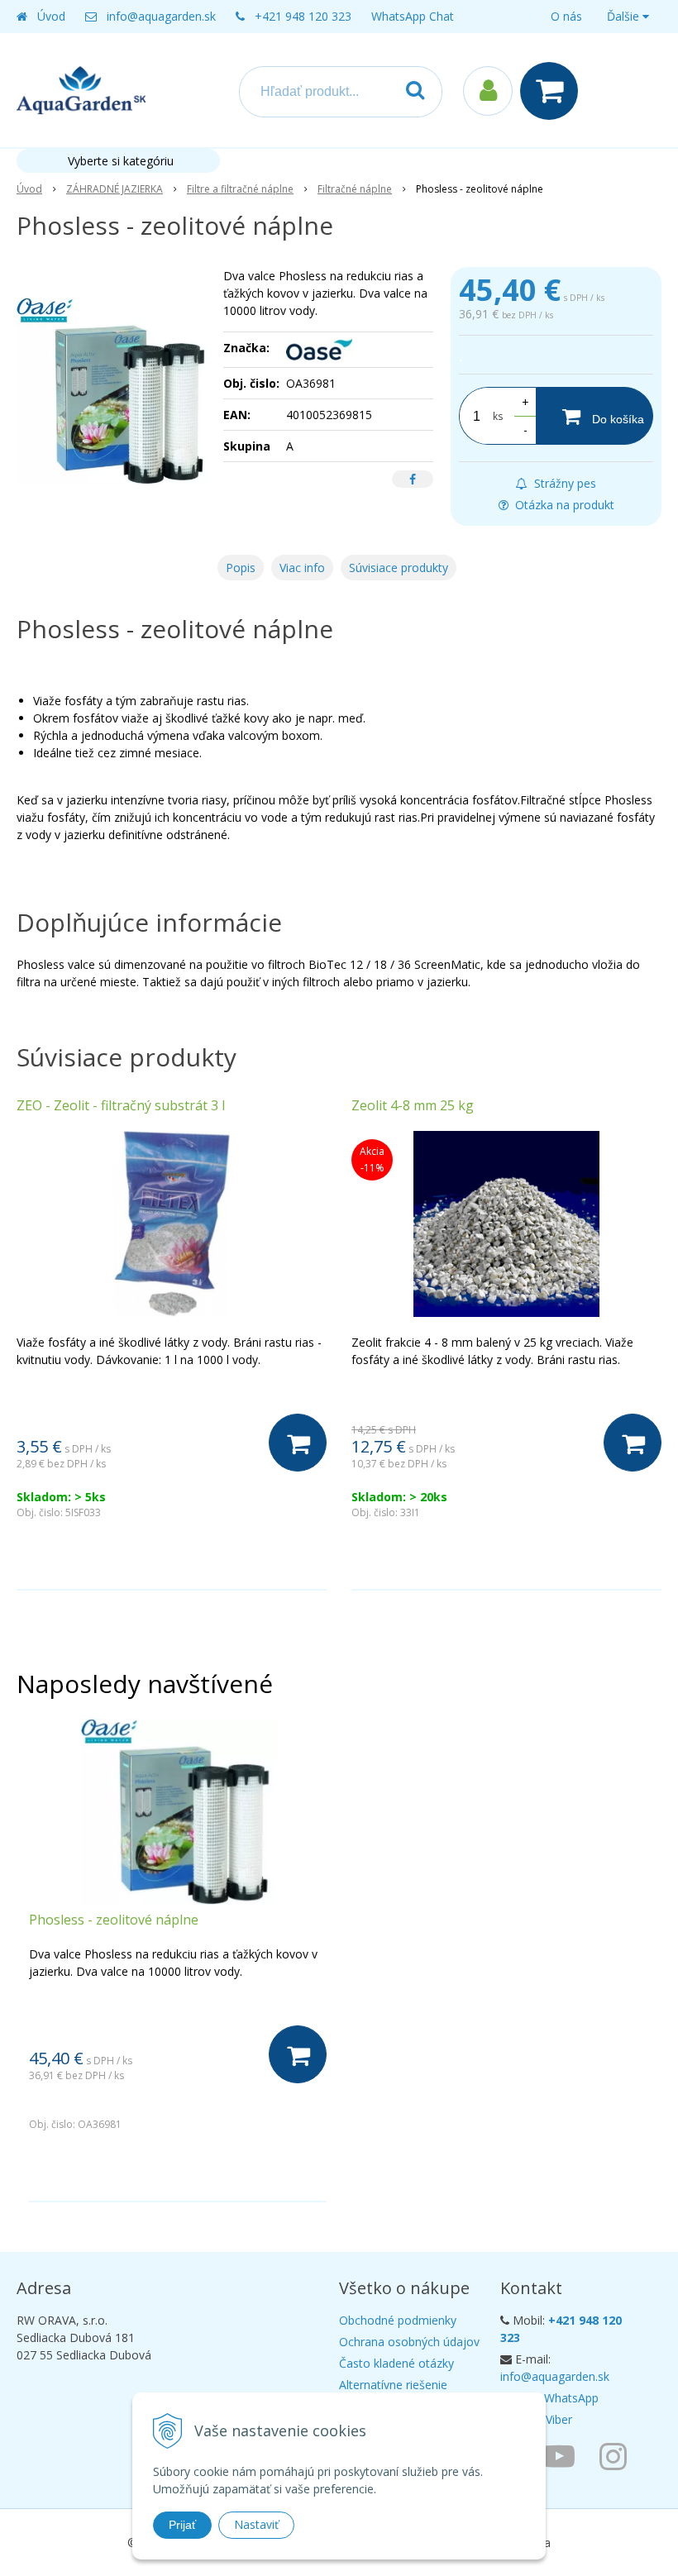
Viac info (302, 568)
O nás (566, 16)
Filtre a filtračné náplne (240, 189)
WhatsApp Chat (413, 16)
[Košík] (553, 91)
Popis (241, 568)
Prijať (182, 2525)
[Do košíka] (298, 1443)
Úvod (51, 16)
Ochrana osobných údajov (409, 2342)
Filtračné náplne (355, 189)
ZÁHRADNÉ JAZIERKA (115, 189)
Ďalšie (625, 16)
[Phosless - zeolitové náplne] (113, 391)
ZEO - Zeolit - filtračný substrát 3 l (121, 1105)
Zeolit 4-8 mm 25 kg (413, 1105)
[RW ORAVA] (563, 2455)
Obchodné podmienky (398, 2320)
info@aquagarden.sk (161, 16)
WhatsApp (571, 2398)
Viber (559, 2419)
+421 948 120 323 (303, 16)
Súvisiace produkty (399, 568)
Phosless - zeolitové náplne (114, 1920)
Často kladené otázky (396, 2363)
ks (498, 416)
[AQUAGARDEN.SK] (617, 2455)
